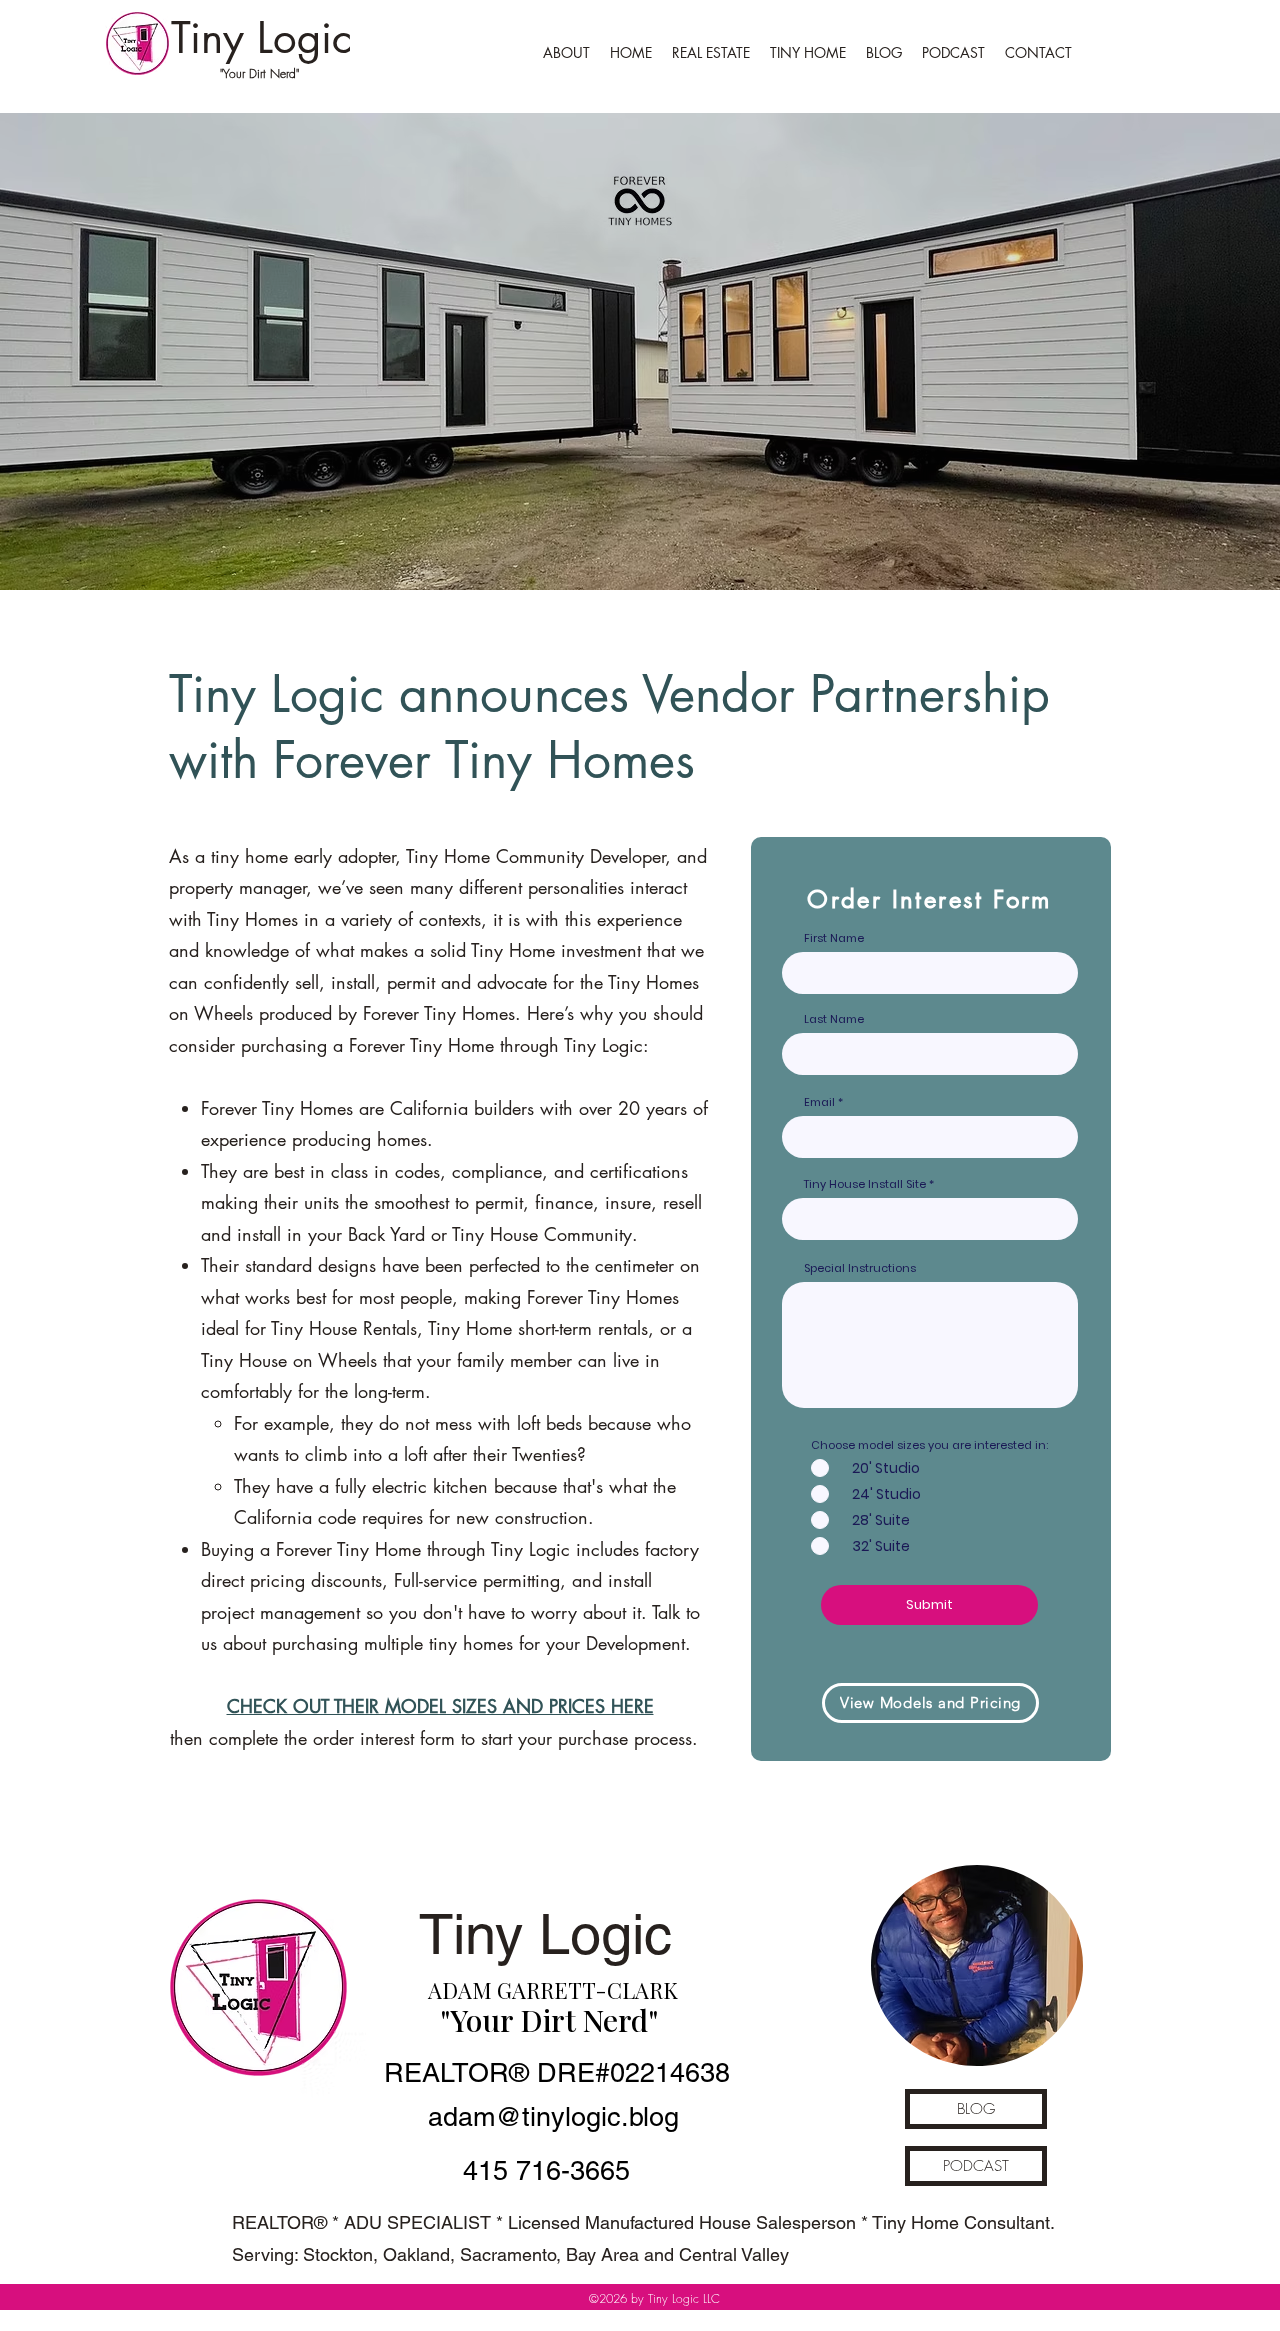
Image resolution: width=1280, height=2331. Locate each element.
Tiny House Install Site (865, 1184)
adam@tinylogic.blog (553, 2116)
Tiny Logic (261, 38)
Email (819, 1102)
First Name (834, 938)
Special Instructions (860, 1268)
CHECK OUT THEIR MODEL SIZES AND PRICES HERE (440, 1706)
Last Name (834, 1019)
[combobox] (930, 1219)
